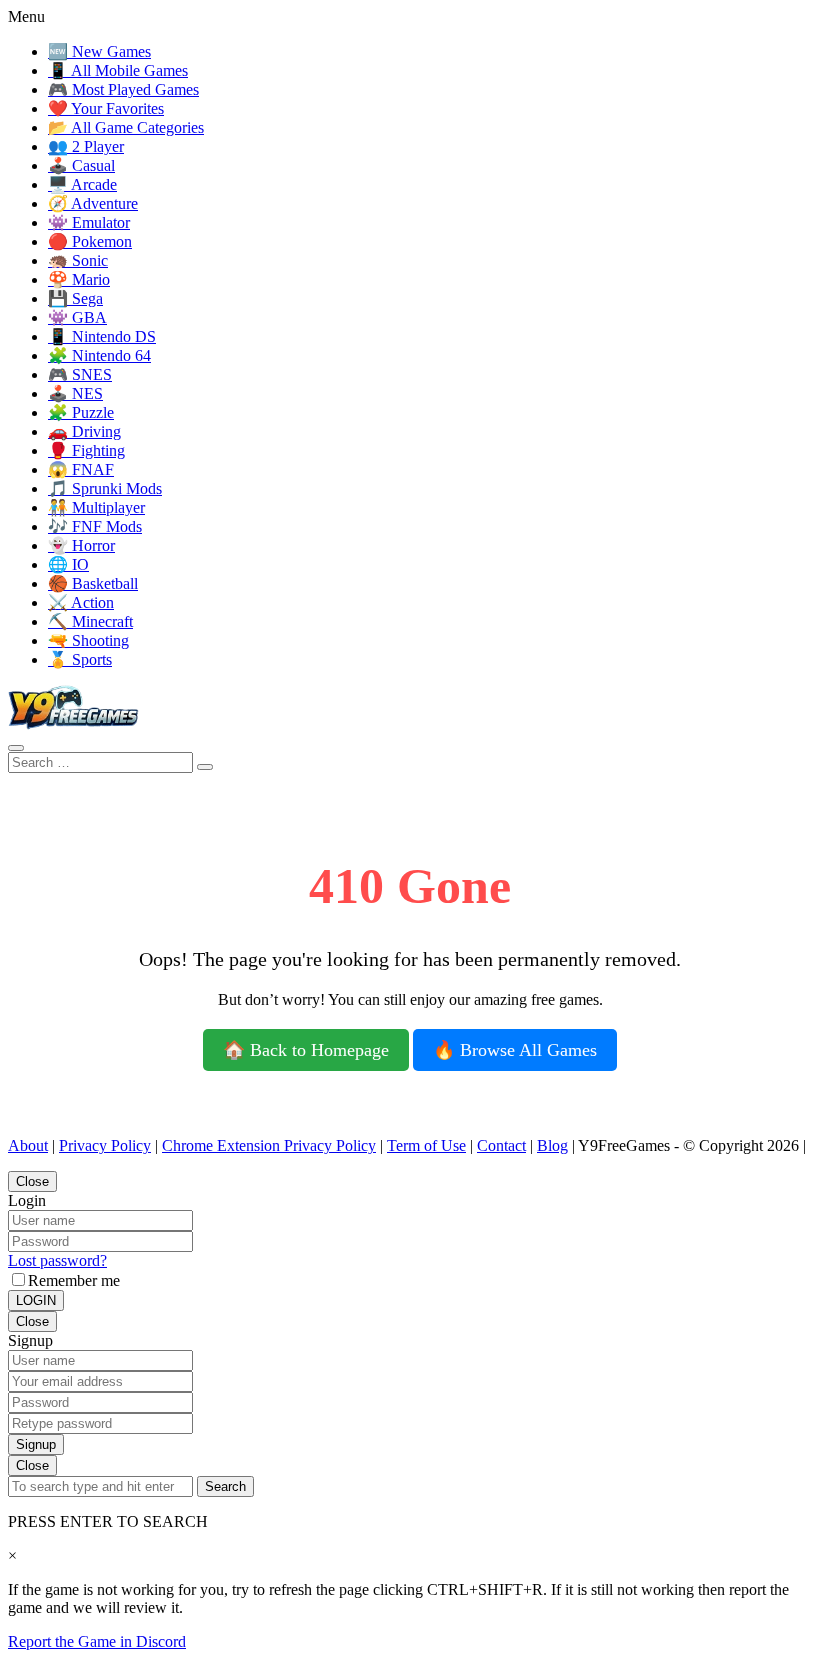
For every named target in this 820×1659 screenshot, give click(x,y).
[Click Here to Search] (205, 767)
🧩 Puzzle (81, 412)
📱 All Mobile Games (118, 70)
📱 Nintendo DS (102, 336)
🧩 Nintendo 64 (99, 355)
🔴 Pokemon (90, 241)
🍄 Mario (79, 279)
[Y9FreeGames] (73, 724)
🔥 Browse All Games (515, 1050)
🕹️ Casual (81, 165)
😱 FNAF (81, 469)
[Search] (16, 748)
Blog (552, 1145)
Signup (36, 1444)
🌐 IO (68, 564)
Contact (501, 1145)
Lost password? (57, 1260)
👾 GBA (77, 317)
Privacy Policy (105, 1145)
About (28, 1145)
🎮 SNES (80, 374)
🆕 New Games (99, 51)
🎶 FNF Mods (95, 526)
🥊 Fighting (86, 450)
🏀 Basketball (93, 583)
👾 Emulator (89, 222)
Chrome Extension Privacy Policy (269, 1145)
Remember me (74, 1280)
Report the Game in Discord (97, 1641)
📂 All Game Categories (126, 127)
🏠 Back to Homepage (306, 1050)
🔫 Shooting (88, 640)
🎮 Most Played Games (123, 89)
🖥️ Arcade (82, 184)
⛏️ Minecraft (90, 621)
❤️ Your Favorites (106, 108)
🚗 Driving (84, 431)
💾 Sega (75, 298)
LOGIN (36, 1300)
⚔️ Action (81, 602)
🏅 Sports (80, 659)
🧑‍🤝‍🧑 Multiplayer (96, 507)
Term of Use (426, 1145)
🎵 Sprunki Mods (105, 488)
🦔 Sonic (78, 260)
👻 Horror (81, 545)
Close (32, 1181)
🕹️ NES (75, 393)
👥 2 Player (86, 146)
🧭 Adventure (93, 203)
